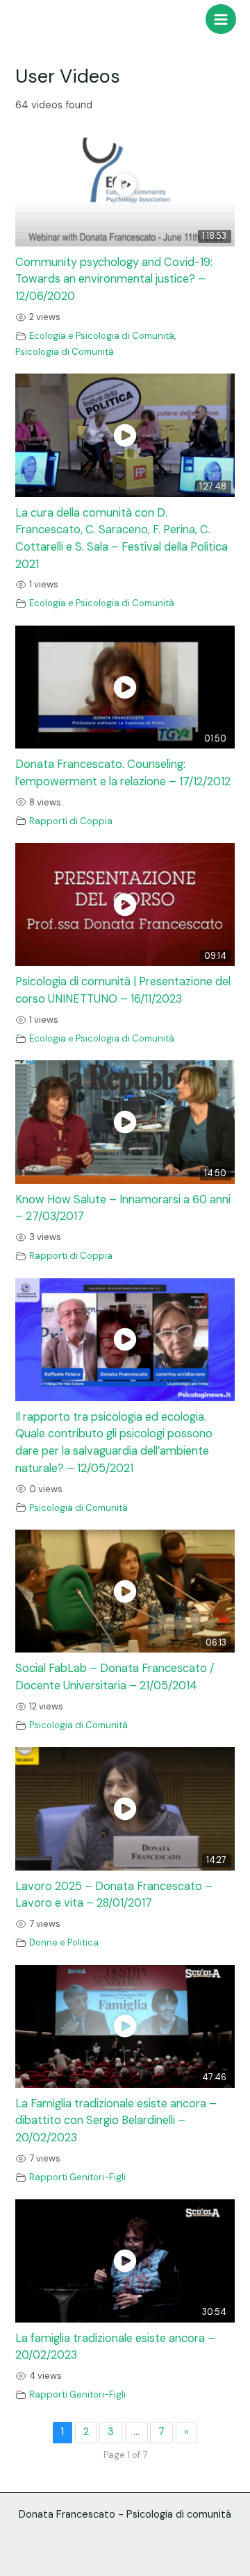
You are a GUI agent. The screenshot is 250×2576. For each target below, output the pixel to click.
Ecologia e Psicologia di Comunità (102, 336)
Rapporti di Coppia (71, 821)
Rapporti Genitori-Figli (77, 2177)
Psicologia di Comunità (65, 352)
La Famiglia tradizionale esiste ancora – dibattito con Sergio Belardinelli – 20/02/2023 (116, 2121)
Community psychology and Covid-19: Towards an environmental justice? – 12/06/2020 (114, 279)
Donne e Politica (64, 1942)
